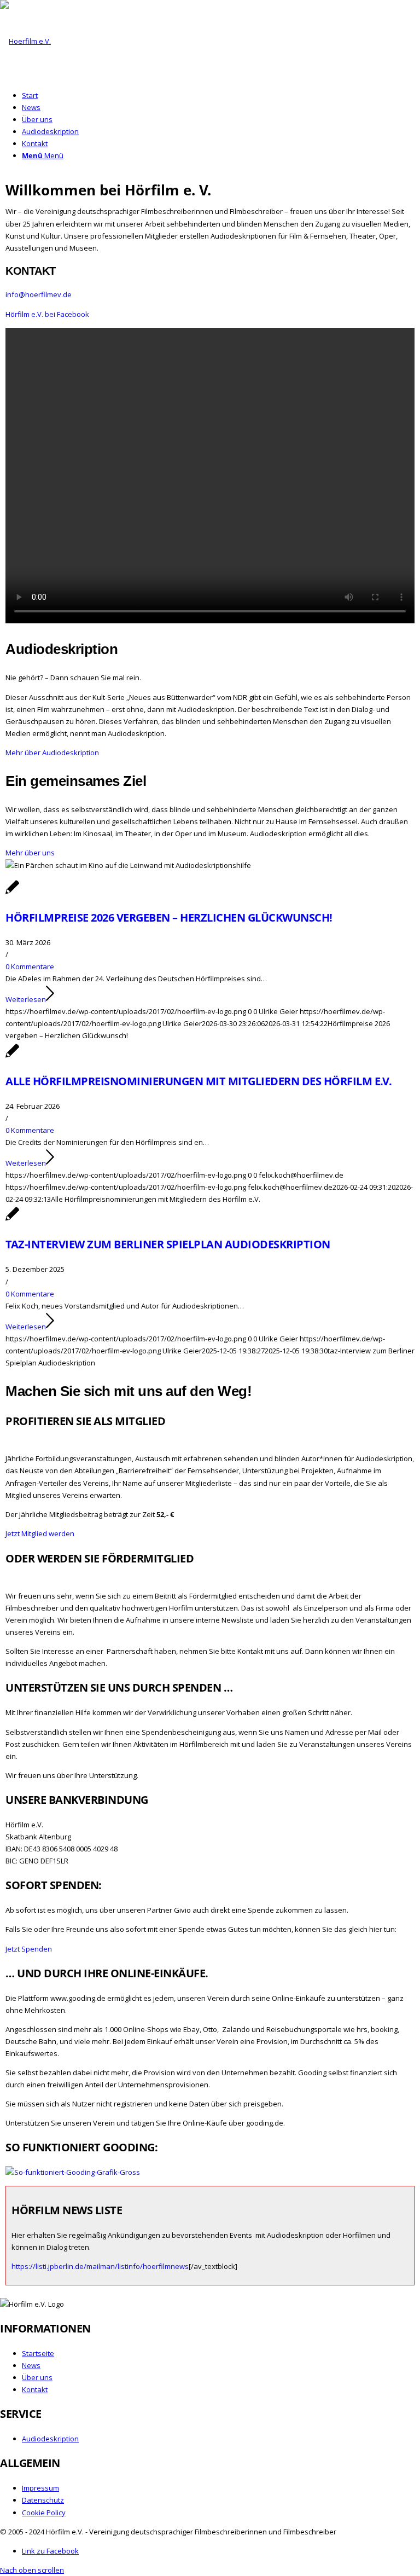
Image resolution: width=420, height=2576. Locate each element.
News (31, 2365)
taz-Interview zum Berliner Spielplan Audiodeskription (168, 1244)
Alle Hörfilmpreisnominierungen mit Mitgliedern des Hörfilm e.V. (199, 1081)
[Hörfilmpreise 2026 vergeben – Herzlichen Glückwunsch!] (12, 893)
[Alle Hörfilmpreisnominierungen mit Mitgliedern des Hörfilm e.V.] (12, 1057)
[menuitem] (221, 95)
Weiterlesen (26, 999)
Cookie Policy (44, 2513)
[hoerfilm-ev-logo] (25, 41)
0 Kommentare (30, 966)
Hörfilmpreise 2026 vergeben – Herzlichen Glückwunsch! (169, 917)
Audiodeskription (50, 2439)
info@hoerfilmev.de (39, 294)
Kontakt (35, 2389)
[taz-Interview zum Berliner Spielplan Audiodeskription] (12, 1220)
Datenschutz (43, 2500)
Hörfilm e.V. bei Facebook (47, 314)
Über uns (37, 2377)
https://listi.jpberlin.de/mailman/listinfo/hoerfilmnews (100, 2266)
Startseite (38, 2353)
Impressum (40, 2488)
